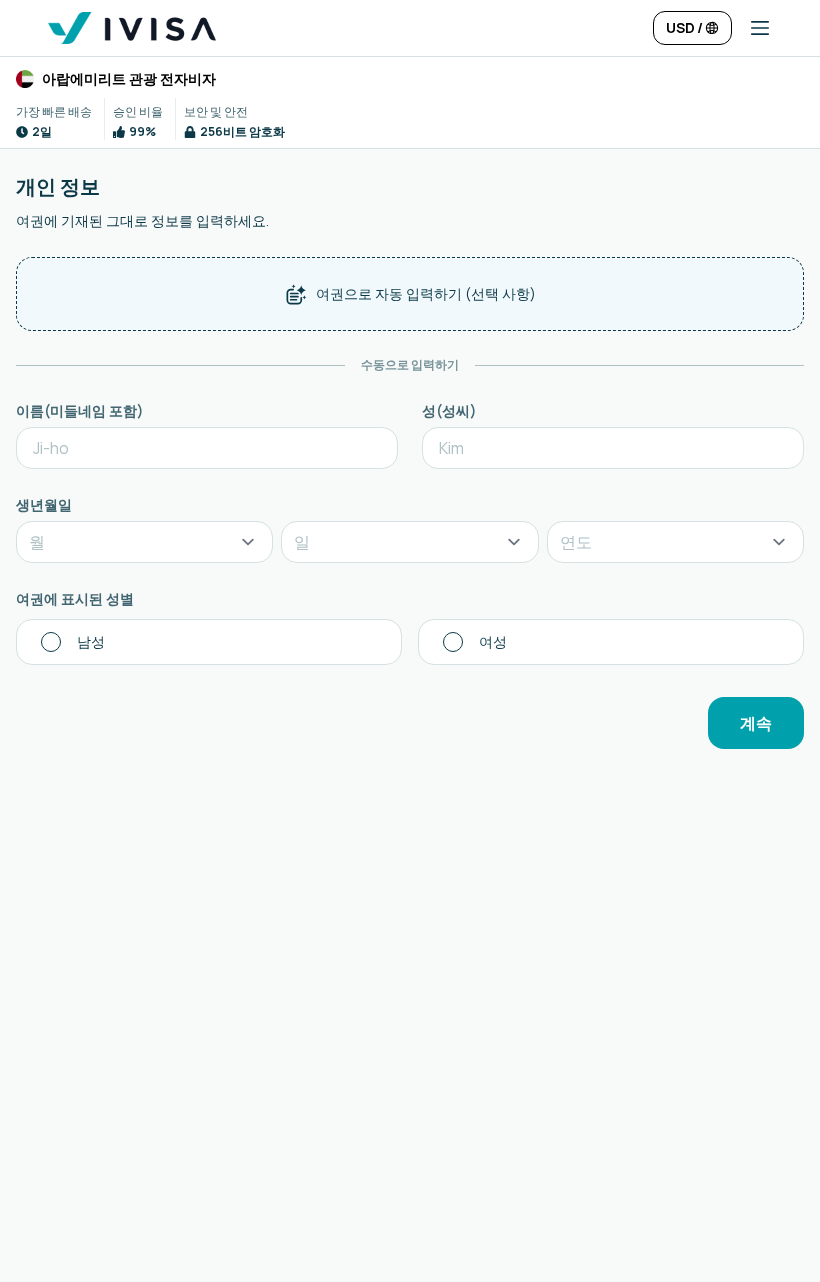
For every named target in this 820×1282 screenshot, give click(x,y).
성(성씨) (449, 410)
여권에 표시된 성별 (75, 598)
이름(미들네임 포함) (80, 410)
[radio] (209, 642)
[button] (752, 28)
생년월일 (44, 504)
